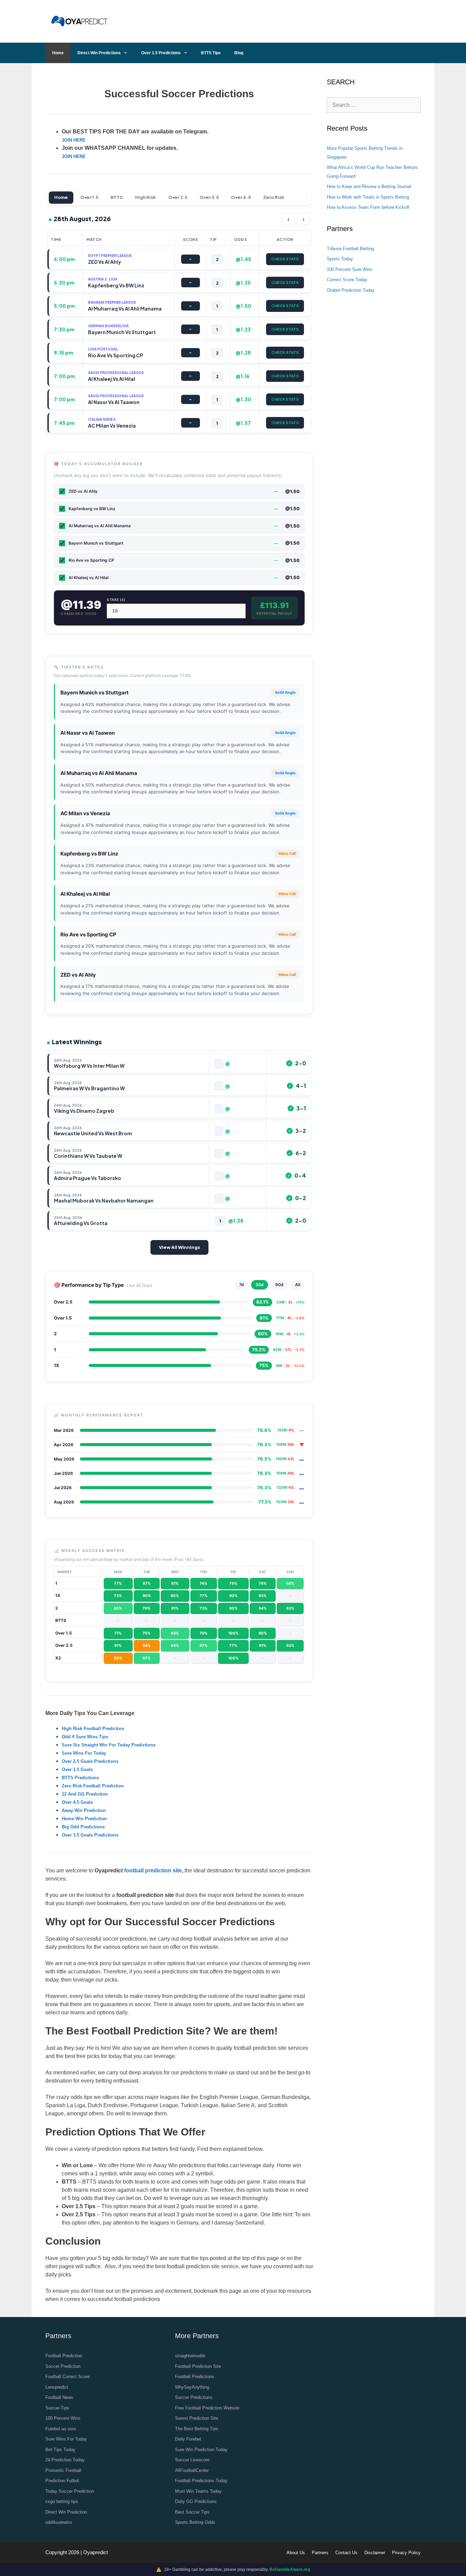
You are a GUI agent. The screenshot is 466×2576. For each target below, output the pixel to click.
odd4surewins (59, 2522)
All (298, 1285)
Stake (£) (116, 600)
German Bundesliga (108, 326)
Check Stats (285, 259)
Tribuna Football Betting (350, 249)
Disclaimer (375, 2553)
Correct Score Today (347, 280)
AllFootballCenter (192, 2470)
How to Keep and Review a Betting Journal (369, 186)
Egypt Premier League (110, 256)
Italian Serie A (102, 419)
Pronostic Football (63, 2470)
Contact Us (346, 2553)
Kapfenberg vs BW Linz (89, 854)
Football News (59, 2397)
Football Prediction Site (198, 2366)
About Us (296, 2553)
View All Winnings (179, 1247)
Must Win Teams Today (198, 2491)
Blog (239, 53)
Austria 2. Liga (103, 279)
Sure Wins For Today (66, 2439)
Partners (320, 2553)
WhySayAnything (192, 2387)
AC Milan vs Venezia (85, 813)
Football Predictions (195, 2377)
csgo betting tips (62, 2501)
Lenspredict (57, 2387)
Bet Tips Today (60, 2450)
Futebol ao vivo (61, 2429)
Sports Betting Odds (195, 2522)
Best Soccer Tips (192, 2512)
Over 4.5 (241, 197)
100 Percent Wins (63, 2418)
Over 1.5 (89, 197)
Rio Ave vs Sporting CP (88, 934)
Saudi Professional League (116, 373)
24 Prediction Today (65, 2460)
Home (58, 53)
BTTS (117, 197)
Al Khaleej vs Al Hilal (85, 894)
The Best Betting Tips (197, 2429)
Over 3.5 (209, 197)
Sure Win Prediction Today (201, 2450)
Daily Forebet (188, 2439)
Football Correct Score (68, 2377)
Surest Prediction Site (197, 2418)
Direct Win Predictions (99, 53)
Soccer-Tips (57, 2408)
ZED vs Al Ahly (78, 975)
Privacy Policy (406, 2553)
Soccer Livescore (192, 2460)
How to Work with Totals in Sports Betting (368, 197)
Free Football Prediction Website (207, 2408)
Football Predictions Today (201, 2481)
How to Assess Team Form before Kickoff (368, 207)
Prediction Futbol (62, 2481)
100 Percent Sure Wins (350, 269)
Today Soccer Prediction (70, 2491)
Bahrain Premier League (112, 302)
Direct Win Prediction (66, 2512)
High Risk (145, 197)
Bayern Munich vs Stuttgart (94, 693)
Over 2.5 (178, 197)
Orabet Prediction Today (351, 290)
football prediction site (153, 1870)
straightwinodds (190, 2356)
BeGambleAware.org (290, 2570)
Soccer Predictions (194, 2397)
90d (279, 1285)
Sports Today (340, 259)
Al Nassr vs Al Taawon (88, 733)
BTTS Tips (211, 53)
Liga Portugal (103, 349)
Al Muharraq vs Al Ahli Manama (99, 773)
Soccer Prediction (63, 2366)
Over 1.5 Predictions (161, 53)
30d (260, 1285)
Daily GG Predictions (196, 2501)
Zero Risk (274, 197)
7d (242, 1285)
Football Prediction (64, 2356)
